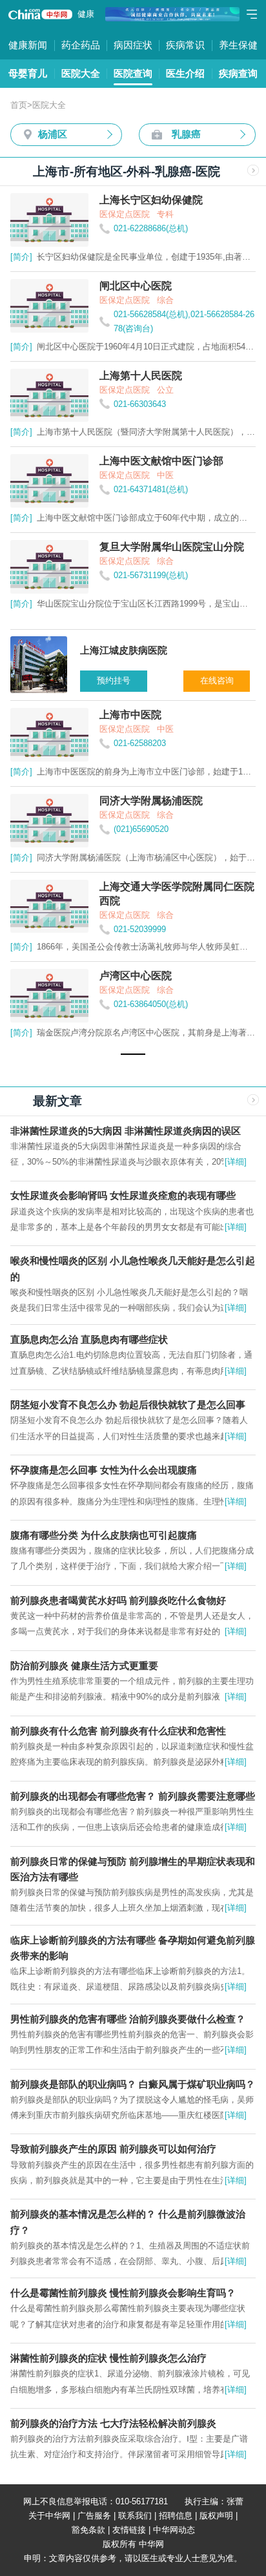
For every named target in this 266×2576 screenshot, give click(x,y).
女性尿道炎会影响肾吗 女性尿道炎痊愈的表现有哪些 (123, 1195)
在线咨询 (217, 680)
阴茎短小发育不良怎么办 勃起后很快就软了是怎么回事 (128, 1405)
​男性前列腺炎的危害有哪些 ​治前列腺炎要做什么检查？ (128, 2019)
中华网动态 (174, 2530)
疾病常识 (185, 45)
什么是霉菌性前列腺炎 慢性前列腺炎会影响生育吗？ (123, 2293)
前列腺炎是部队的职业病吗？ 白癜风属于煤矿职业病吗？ (133, 2084)
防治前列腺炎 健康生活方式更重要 (84, 1666)
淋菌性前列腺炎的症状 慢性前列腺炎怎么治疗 (108, 2358)
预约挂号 (114, 680)
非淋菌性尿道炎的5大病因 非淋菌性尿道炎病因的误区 (126, 1131)
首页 (19, 105)
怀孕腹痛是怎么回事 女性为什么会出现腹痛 (104, 1470)
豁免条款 (88, 2530)
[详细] (236, 1162)
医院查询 (133, 73)
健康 (86, 14)
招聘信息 (176, 2516)
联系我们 (135, 2516)
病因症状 (133, 45)
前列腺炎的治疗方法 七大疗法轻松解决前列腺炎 (113, 2423)
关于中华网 (49, 2516)
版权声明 (216, 2516)
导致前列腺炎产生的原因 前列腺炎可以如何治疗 (113, 2149)
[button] (133, 1054)
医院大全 (81, 73)
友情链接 (129, 2530)
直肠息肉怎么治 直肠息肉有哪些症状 (89, 1339)
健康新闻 (28, 45)
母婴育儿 (28, 73)
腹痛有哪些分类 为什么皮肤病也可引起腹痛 (104, 1535)
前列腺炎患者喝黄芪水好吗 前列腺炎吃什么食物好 (118, 1600)
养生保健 (238, 45)
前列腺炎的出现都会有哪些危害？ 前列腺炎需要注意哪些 (133, 1796)
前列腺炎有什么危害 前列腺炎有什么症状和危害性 (118, 1731)
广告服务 (94, 2516)
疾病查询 (238, 73)
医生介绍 (185, 73)
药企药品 (81, 45)
